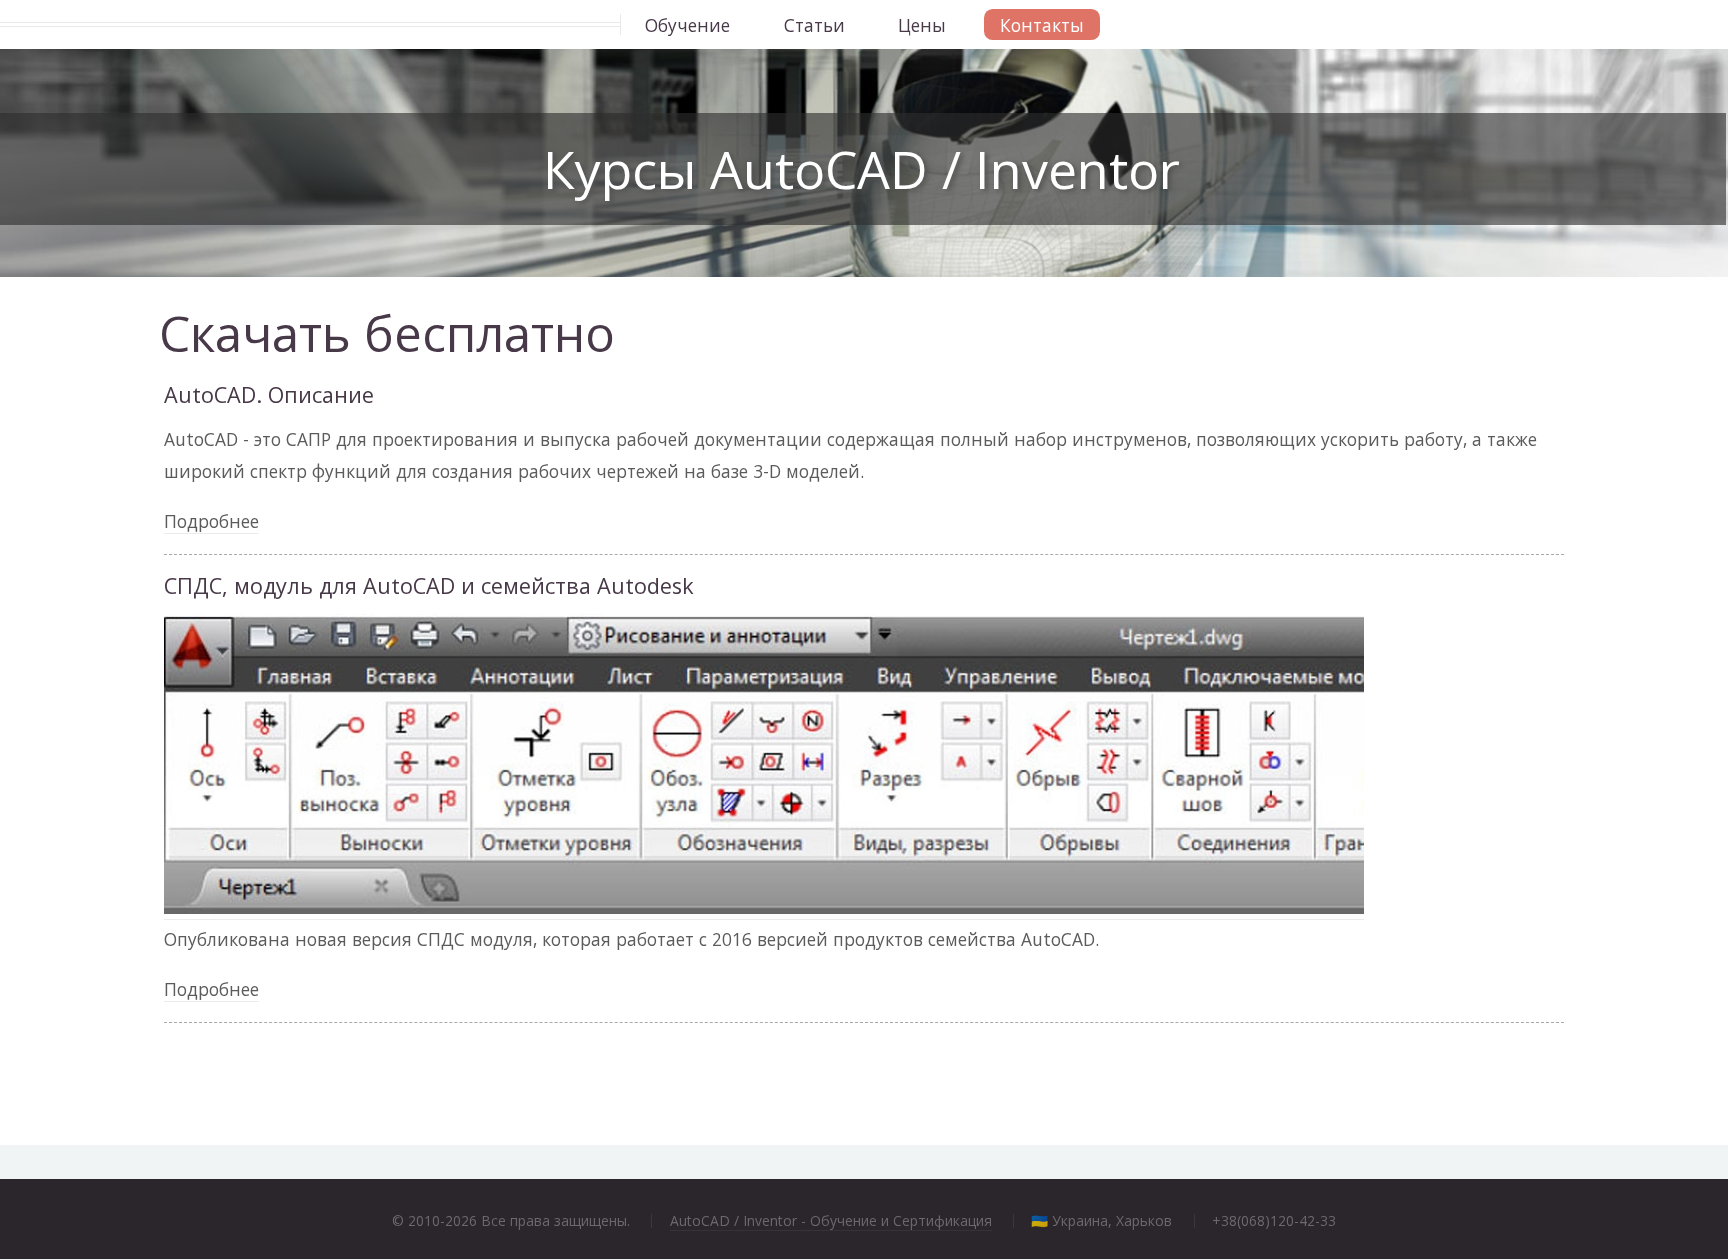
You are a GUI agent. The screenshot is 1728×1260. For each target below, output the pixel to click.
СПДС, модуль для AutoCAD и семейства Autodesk (429, 585)
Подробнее (211, 521)
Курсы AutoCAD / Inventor (861, 168)
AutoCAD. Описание (269, 394)
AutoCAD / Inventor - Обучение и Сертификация (831, 1220)
